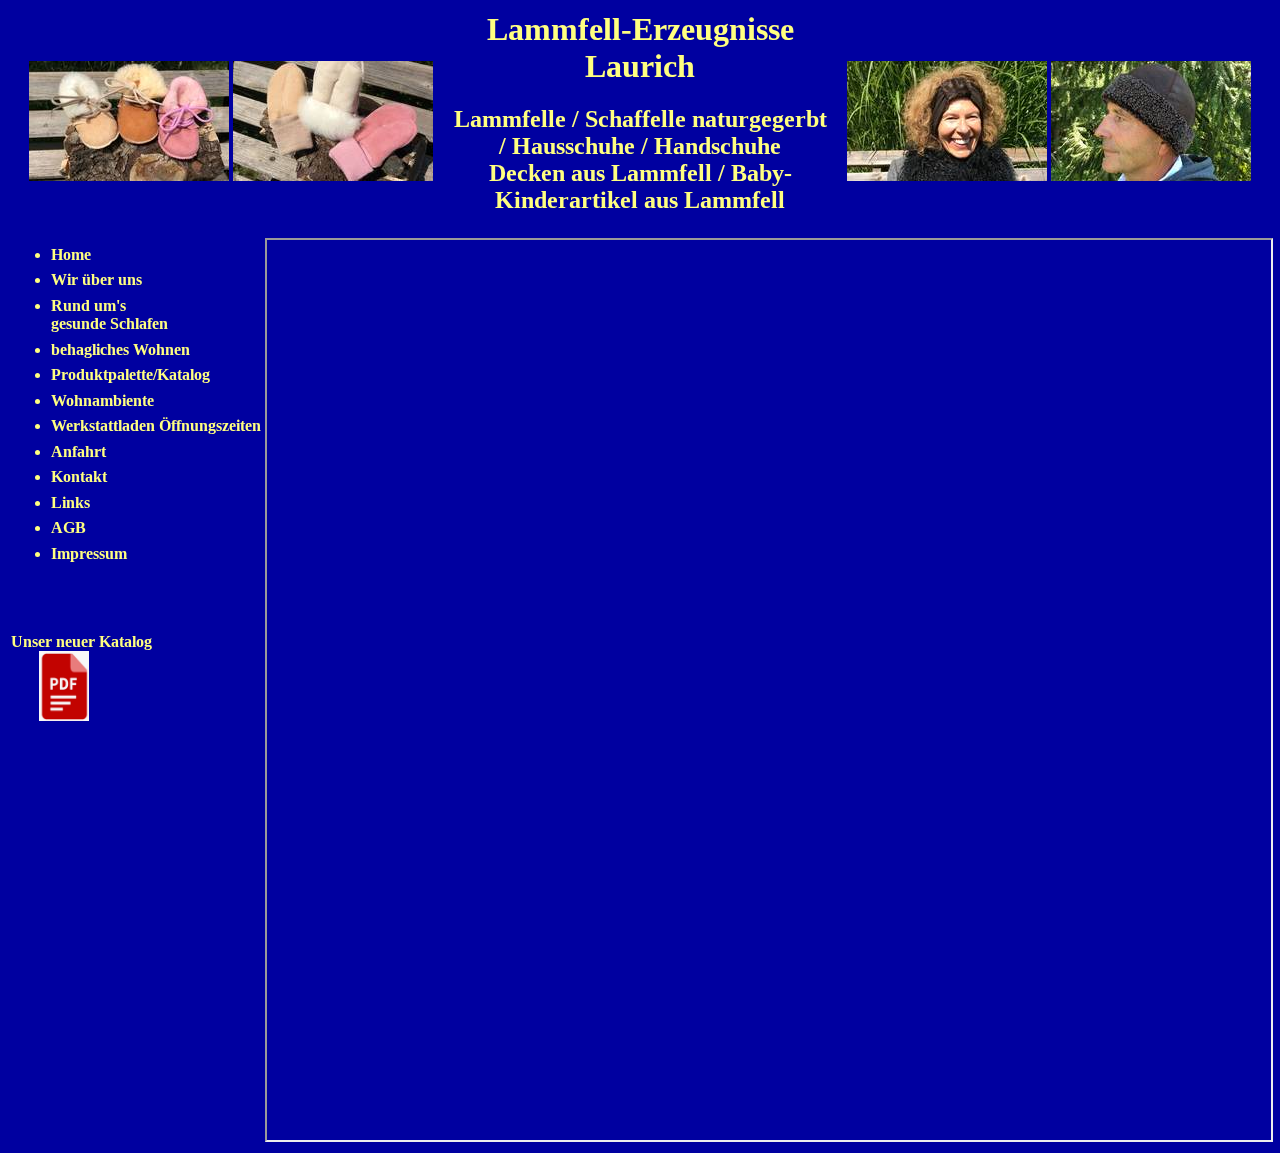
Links (70, 502)
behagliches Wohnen (120, 349)
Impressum (89, 553)
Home (71, 254)
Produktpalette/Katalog (130, 374)
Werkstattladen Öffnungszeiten (156, 425)
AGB (68, 527)
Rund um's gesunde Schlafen (109, 314)
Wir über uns (96, 279)
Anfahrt (78, 451)
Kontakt (79, 476)
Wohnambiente (102, 400)
